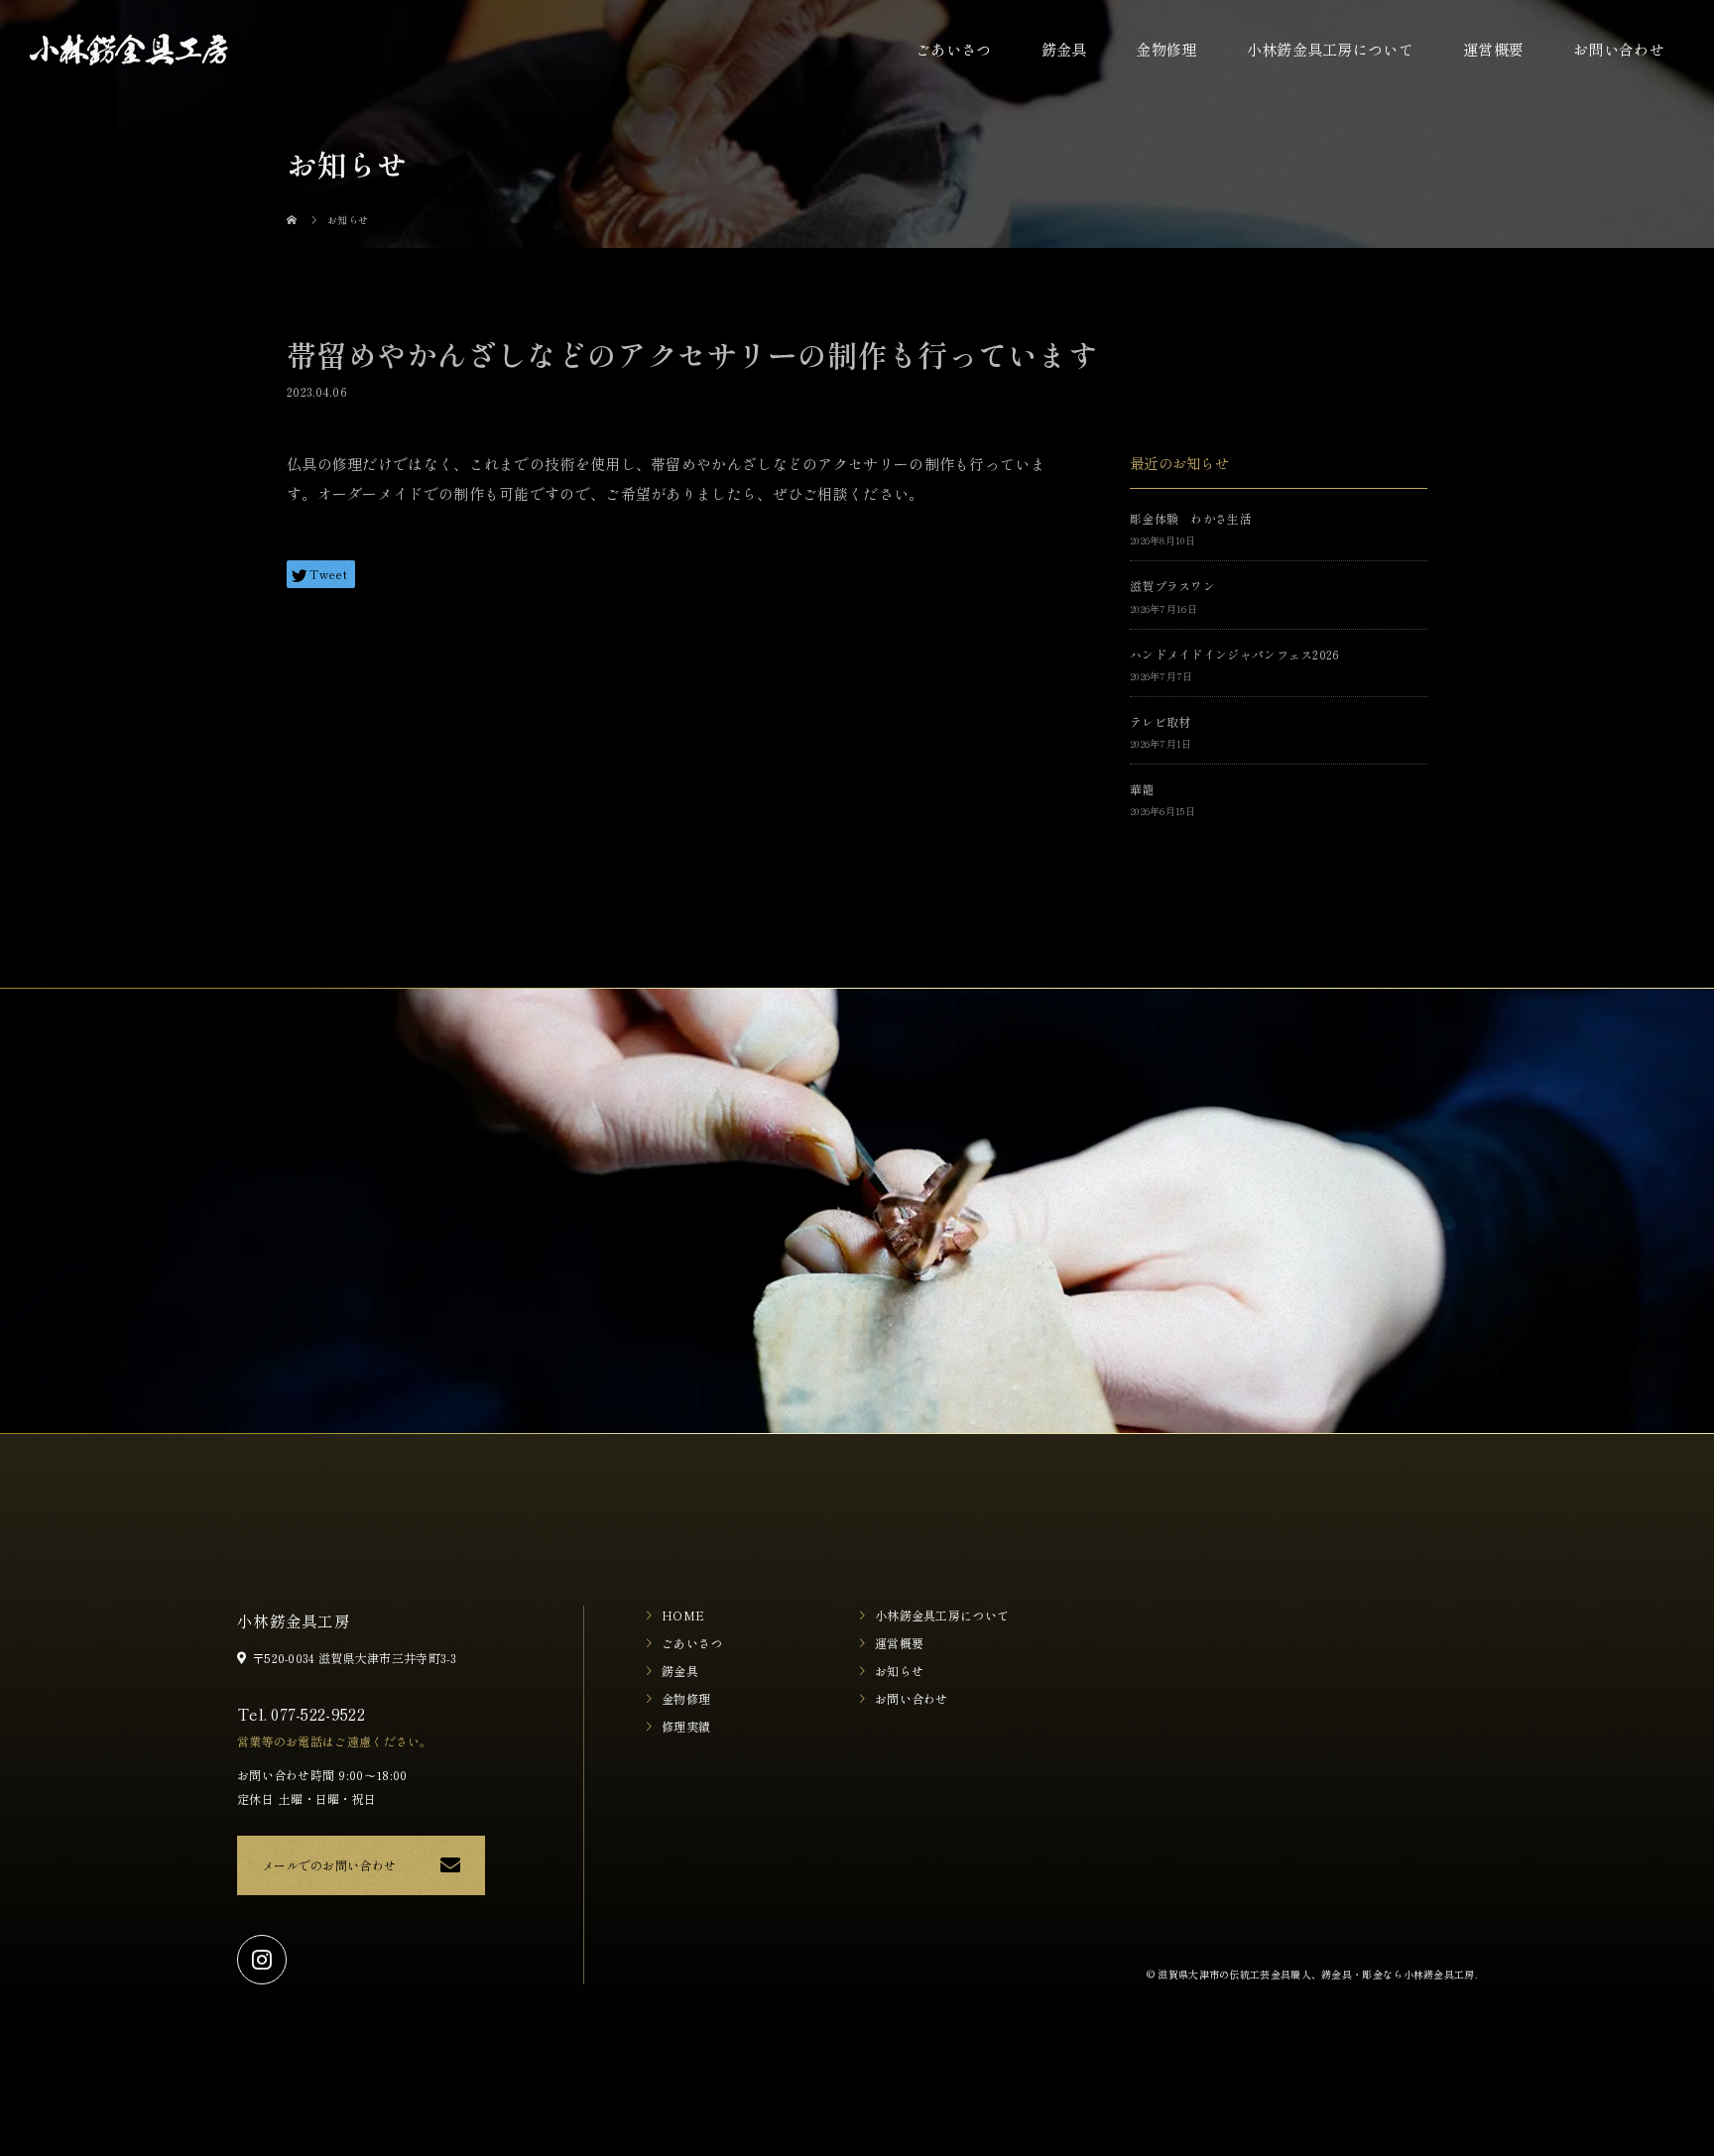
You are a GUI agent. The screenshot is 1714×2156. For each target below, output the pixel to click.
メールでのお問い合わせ (329, 1865)
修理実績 (686, 1726)
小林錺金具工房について (1330, 49)
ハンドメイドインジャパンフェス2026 (1235, 654)
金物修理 (1166, 49)
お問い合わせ (1619, 49)
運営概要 (1493, 49)
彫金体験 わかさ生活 (1191, 518)
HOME (683, 1615)
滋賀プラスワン (1172, 586)
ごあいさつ (954, 49)
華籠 (1142, 789)
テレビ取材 (1161, 721)
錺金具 (1064, 49)
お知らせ (899, 1671)
